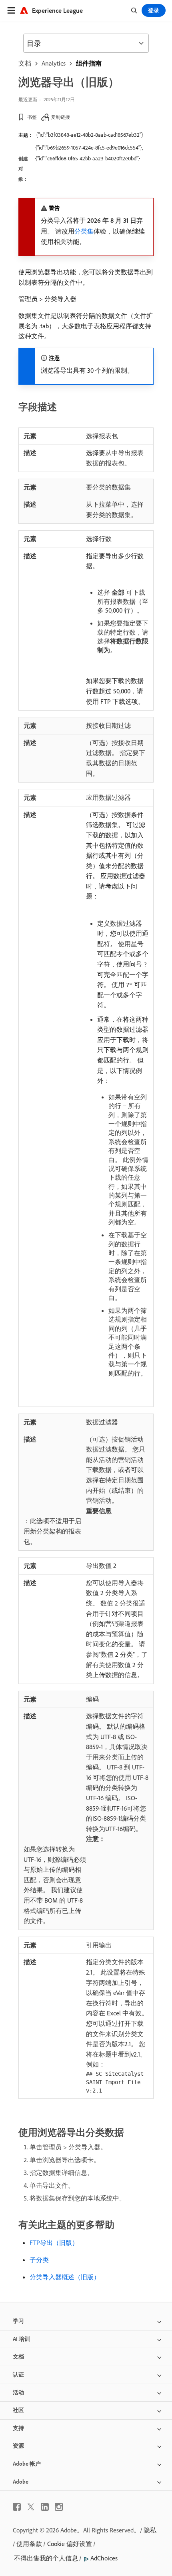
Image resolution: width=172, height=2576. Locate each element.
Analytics (54, 63)
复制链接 (60, 117)
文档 (25, 63)
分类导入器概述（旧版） (65, 2277)
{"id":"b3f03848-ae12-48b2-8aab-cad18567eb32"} (90, 135)
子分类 (39, 2260)
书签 (32, 117)
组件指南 (89, 63)
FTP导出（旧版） (54, 2243)
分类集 (84, 231)
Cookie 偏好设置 (70, 2544)
